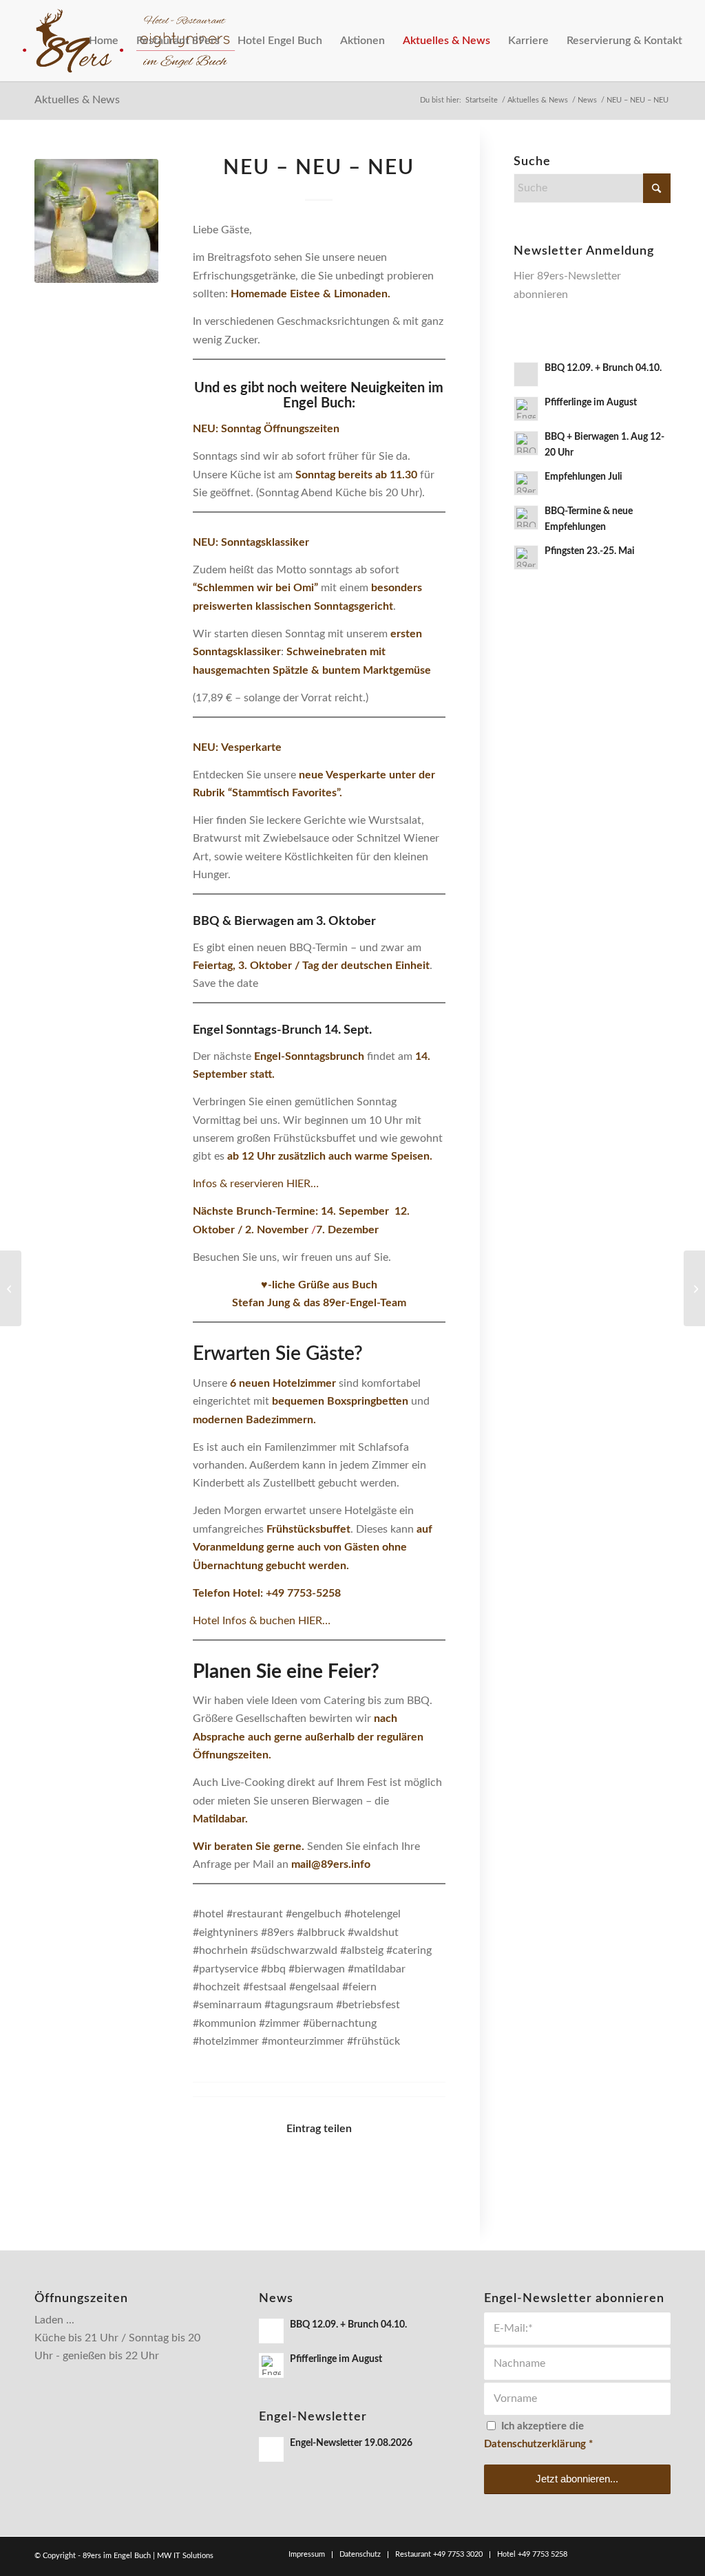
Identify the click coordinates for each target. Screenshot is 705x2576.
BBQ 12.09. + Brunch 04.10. (603, 368)
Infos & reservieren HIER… (256, 1184)
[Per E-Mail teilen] (350, 2169)
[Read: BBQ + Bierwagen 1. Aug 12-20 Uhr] (526, 443)
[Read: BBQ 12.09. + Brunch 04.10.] (526, 374)
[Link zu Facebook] (598, 2554)
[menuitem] (104, 41)
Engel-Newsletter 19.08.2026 (351, 2443)
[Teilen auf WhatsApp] (288, 2169)
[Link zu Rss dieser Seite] (660, 2554)
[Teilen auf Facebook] (224, 2169)
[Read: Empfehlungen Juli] (526, 483)
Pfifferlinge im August (591, 403)
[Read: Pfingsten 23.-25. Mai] (526, 557)
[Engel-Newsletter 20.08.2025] (694, 1288)
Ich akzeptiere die (538, 2435)
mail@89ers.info (331, 1864)
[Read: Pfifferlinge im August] (526, 409)
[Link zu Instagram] (619, 2554)
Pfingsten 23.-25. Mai (590, 551)
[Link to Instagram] (414, 2169)
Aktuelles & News (77, 100)
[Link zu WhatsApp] (640, 2554)
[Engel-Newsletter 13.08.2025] (11, 1288)
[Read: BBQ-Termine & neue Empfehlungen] (526, 518)
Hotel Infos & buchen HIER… (262, 1621)
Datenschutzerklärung (535, 2444)
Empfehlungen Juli (583, 477)
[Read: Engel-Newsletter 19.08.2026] (271, 2449)
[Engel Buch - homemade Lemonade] (96, 221)
